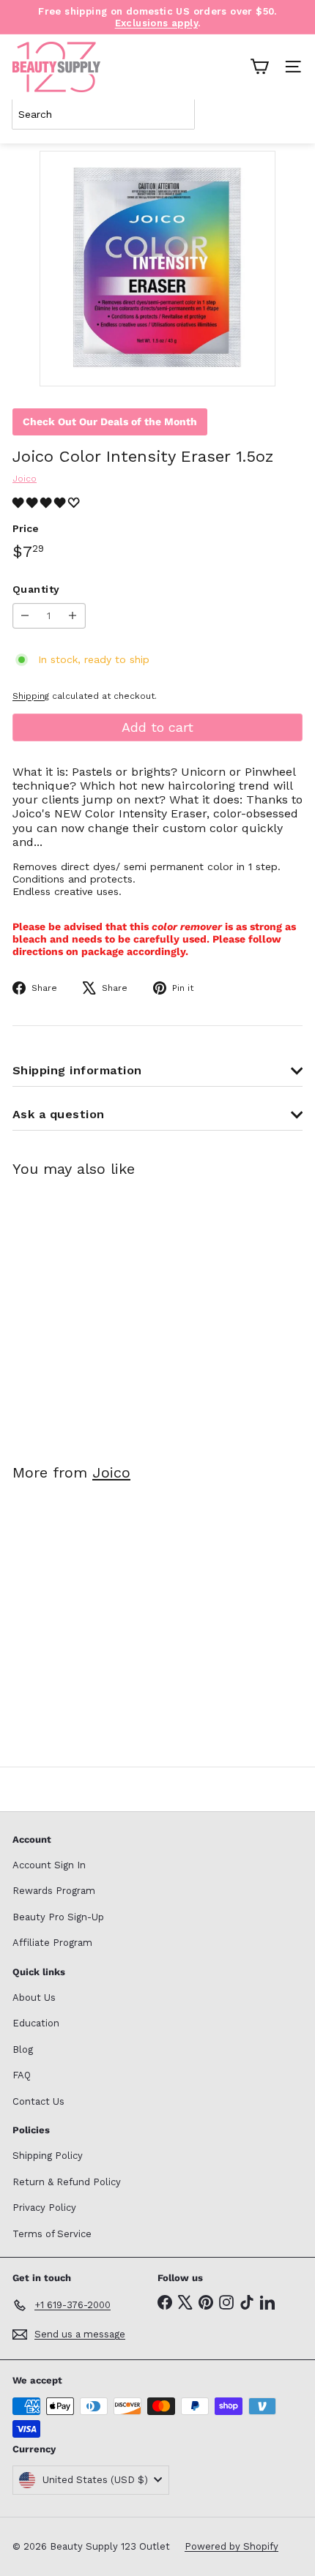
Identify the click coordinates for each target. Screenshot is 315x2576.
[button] (48, 503)
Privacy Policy (44, 2208)
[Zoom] (254, 365)
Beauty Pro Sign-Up (58, 1917)
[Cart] (259, 67)
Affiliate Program (52, 1943)
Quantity (36, 589)
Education (36, 2023)
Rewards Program (54, 1891)
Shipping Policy (48, 2156)
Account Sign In (49, 1865)
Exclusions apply (156, 23)
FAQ (22, 2075)
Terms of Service (52, 2234)
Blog (23, 2049)
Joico (111, 1472)
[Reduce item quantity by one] (25, 616)
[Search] (289, 114)
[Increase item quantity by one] (73, 616)
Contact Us (38, 2101)
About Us (34, 1997)
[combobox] (103, 114)
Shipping (31, 696)
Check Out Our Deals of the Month (110, 422)
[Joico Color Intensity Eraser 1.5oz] (104, 1311)
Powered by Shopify (231, 2546)
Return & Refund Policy (67, 2182)
